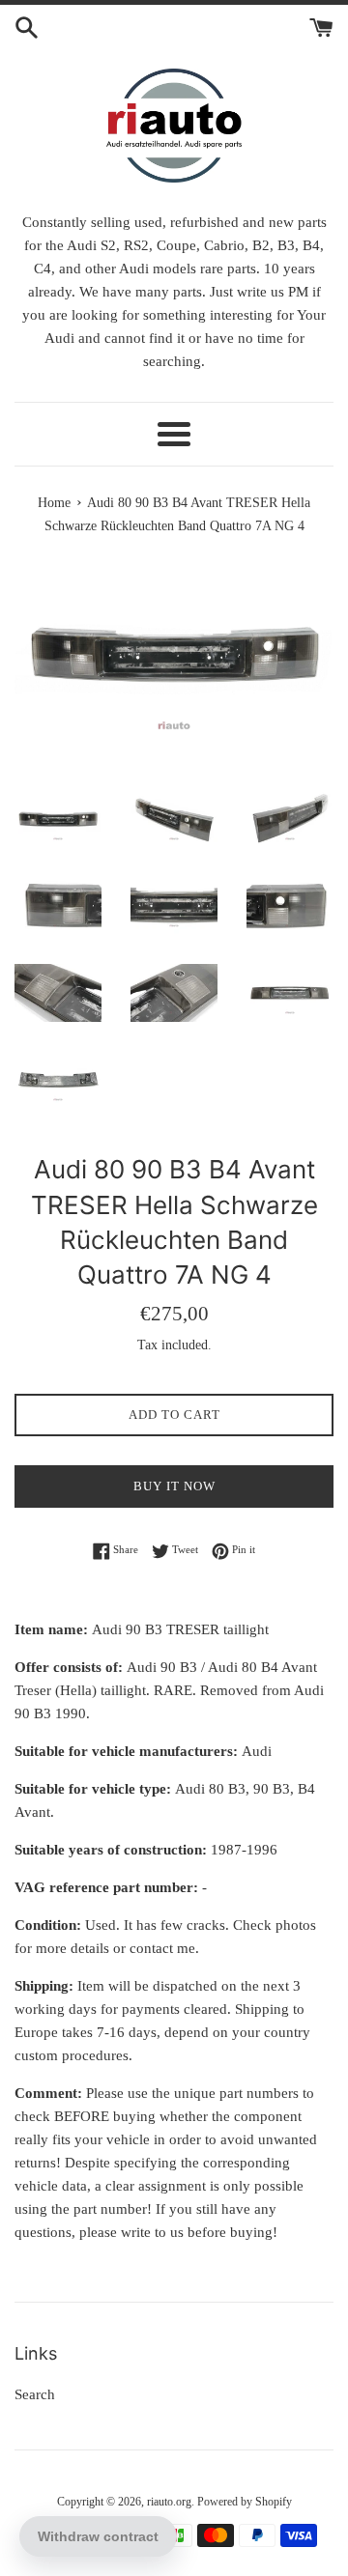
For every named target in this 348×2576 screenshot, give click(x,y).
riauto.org (169, 2502)
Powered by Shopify (245, 2502)
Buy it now (174, 1486)
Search (35, 2394)
